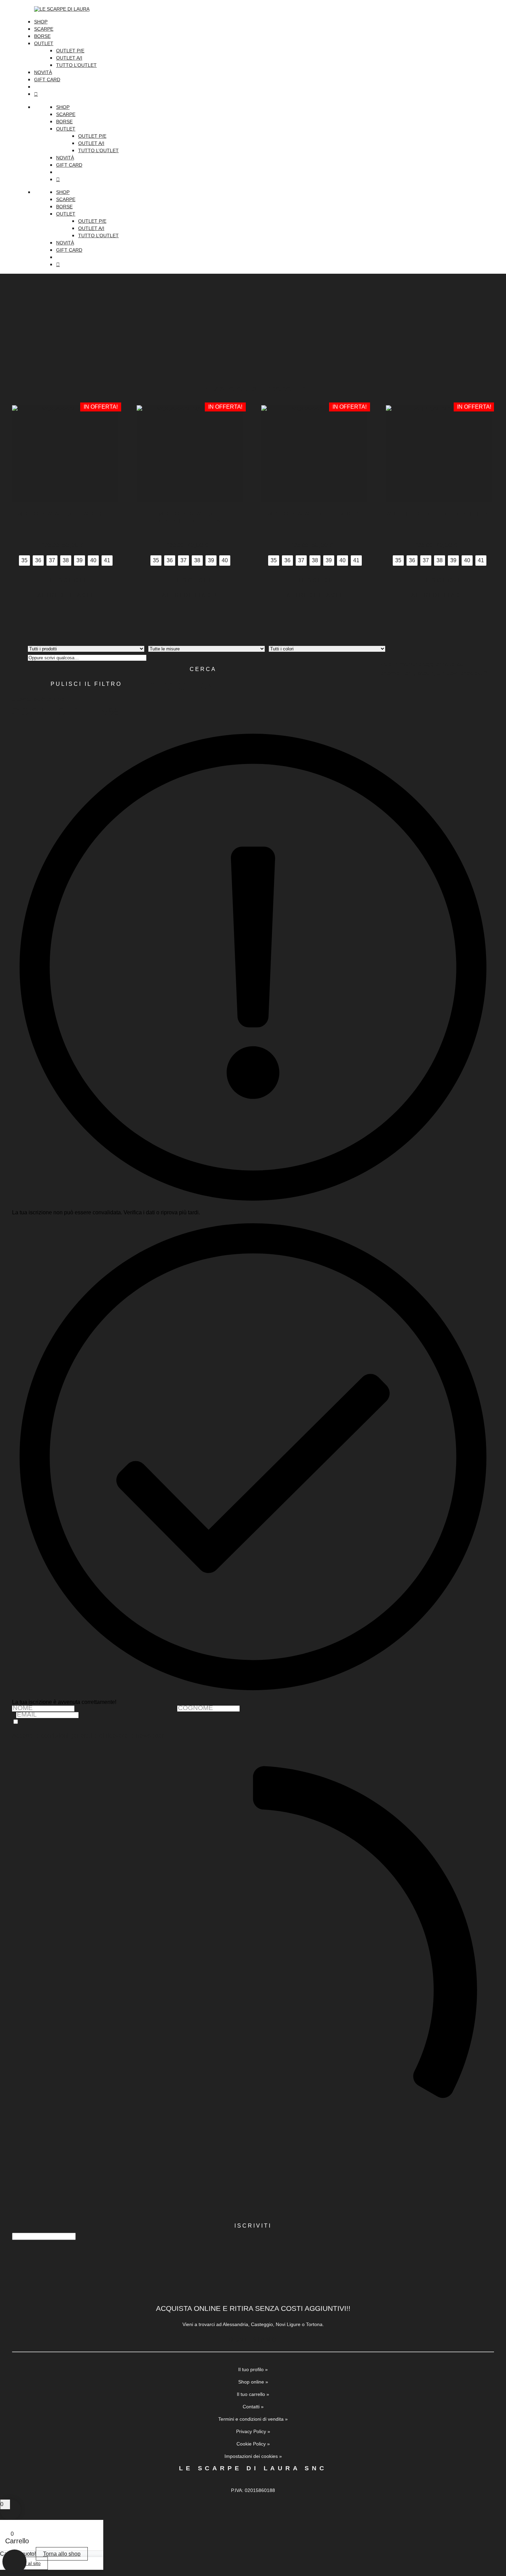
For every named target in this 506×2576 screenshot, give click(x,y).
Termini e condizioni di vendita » (253, 2419)
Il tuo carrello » (253, 2394)
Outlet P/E (70, 51)
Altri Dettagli (65, 595)
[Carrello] (264, 94)
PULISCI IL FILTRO (86, 684)
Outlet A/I (69, 58)
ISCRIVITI (253, 2226)
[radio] (24, 561)
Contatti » (253, 2407)
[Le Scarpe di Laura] (264, 9)
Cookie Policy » (253, 2444)
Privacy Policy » (253, 2431)
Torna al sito (27, 2563)
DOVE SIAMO (253, 2340)
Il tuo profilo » (253, 2369)
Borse (42, 36)
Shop (41, 22)
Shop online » (253, 2382)
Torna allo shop (62, 2554)
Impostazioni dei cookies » (253, 2456)
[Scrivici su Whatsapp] (14, 2562)
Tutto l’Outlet (76, 65)
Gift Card (47, 80)
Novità (43, 72)
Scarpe (44, 29)
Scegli (72, 580)
